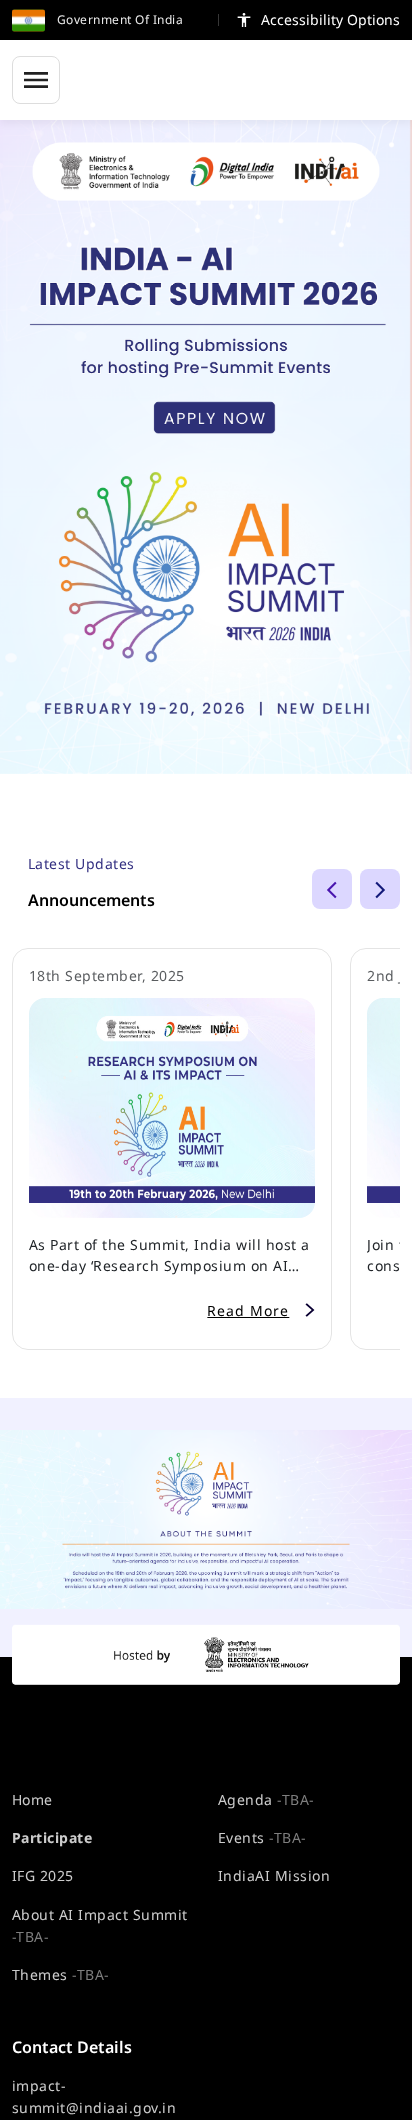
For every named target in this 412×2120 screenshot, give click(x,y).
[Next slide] (380, 889)
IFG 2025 (43, 1875)
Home (32, 1799)
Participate (52, 1837)
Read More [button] (248, 1310)
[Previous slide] (332, 889)
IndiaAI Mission (274, 1875)
